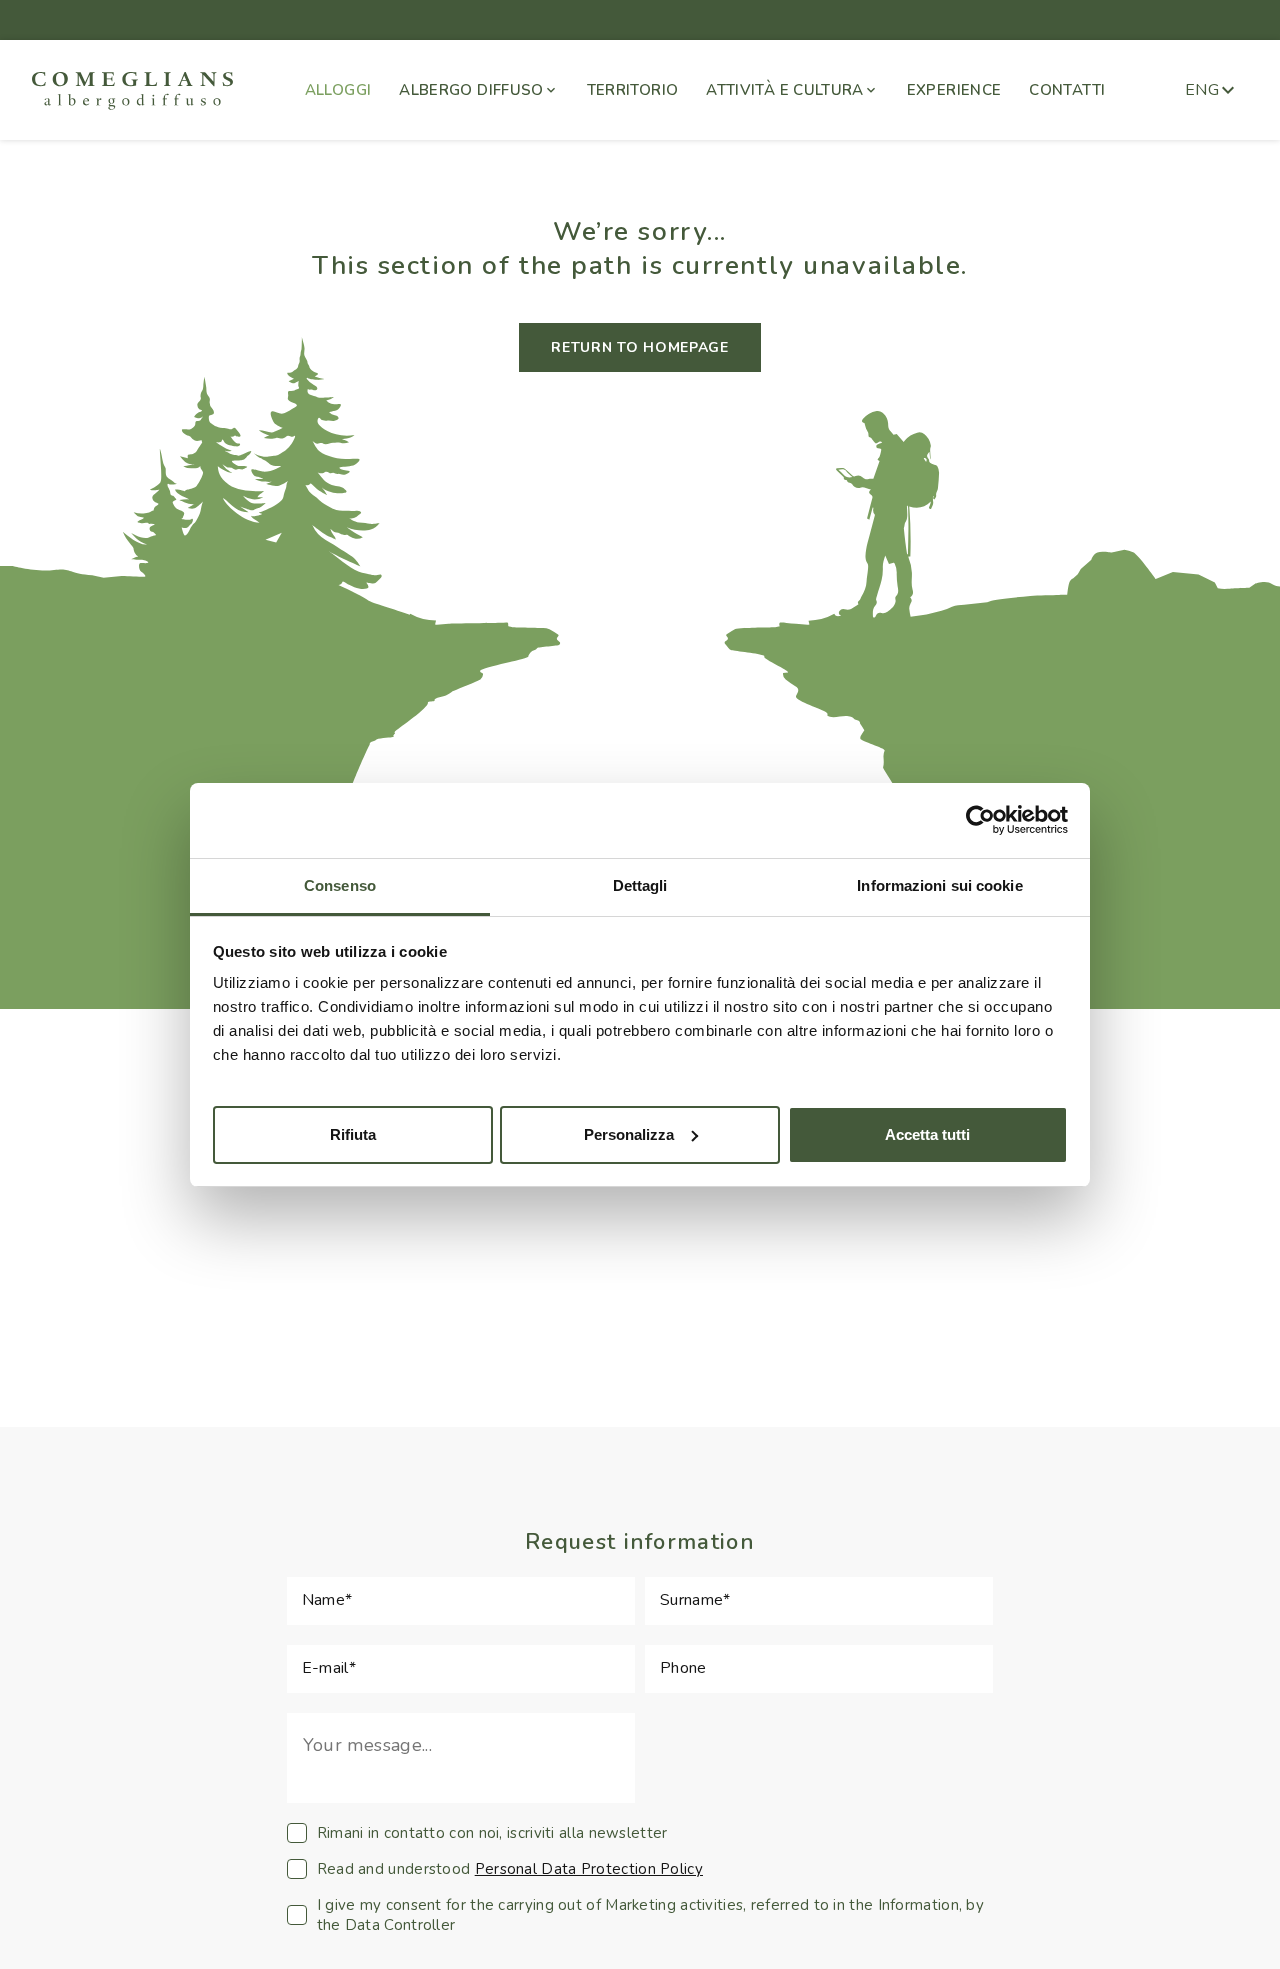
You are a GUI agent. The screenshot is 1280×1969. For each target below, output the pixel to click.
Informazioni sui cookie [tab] (939, 885)
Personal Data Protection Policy (589, 1869)
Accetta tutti (927, 1133)
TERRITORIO (633, 90)
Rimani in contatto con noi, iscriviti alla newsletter (492, 1833)
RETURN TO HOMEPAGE (640, 347)
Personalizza (629, 1133)
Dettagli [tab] (640, 885)
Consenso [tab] (340, 885)
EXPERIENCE (954, 90)
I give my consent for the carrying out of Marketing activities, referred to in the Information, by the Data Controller (650, 1915)
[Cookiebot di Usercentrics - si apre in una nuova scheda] (980, 820)
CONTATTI (1067, 90)
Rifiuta (353, 1133)
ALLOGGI (338, 90)
